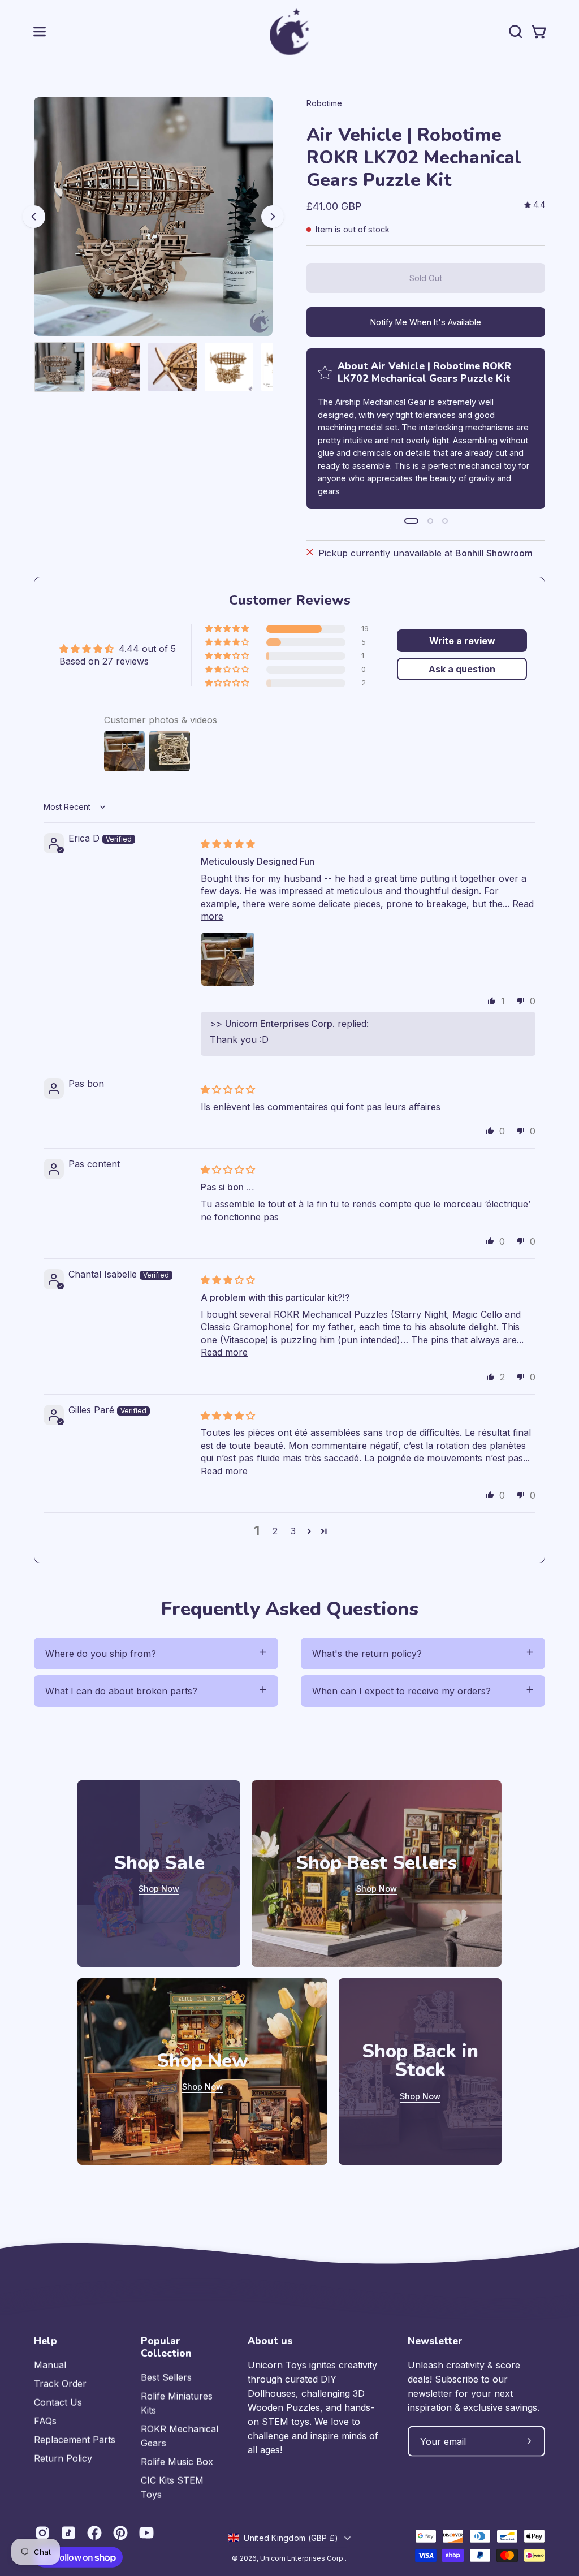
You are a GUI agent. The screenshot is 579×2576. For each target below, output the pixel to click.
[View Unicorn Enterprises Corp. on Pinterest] (120, 2533)
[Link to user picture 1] (228, 959)
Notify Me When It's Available (426, 322)
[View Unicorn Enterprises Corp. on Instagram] (42, 2533)
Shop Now (159, 1889)
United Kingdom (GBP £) (291, 2537)
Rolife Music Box (177, 2462)
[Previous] (34, 217)
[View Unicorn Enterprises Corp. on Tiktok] (68, 2533)
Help (46, 2341)
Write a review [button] (462, 641)
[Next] (273, 217)
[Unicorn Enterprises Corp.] (289, 32)
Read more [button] (224, 1352)
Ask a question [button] (462, 669)
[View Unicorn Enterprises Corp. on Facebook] (94, 2533)
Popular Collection (166, 2347)
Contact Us (58, 2402)
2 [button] (275, 1531)
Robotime (324, 103)
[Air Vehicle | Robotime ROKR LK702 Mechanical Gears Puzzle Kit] (59, 367)
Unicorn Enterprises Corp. (303, 2558)
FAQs (45, 2421)
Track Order (60, 2384)
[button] (515, 32)
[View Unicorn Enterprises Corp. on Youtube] (146, 2533)
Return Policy (63, 2458)
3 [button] (293, 1531)
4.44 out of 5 (147, 649)
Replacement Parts (75, 2440)
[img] (535, 205)
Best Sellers (166, 2377)
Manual (50, 2365)
